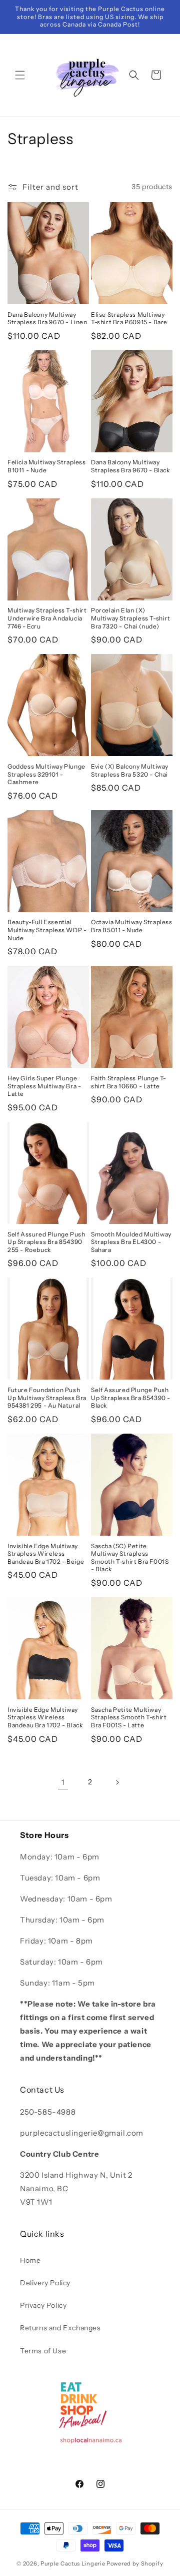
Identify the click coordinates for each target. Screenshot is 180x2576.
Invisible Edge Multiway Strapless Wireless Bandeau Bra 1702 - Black (45, 1717)
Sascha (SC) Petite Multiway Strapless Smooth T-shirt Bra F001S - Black (130, 1558)
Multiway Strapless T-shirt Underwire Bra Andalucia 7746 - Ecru (47, 618)
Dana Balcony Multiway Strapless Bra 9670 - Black (130, 466)
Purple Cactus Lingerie (73, 2563)
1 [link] (63, 1782)
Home (30, 2260)
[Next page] (117, 1782)
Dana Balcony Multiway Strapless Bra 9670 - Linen (47, 318)
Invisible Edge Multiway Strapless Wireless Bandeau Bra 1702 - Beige (46, 1554)
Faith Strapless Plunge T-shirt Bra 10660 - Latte (129, 1082)
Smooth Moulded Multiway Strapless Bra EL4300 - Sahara (131, 1242)
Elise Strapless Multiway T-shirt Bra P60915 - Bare (129, 318)
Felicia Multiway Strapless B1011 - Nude (47, 466)
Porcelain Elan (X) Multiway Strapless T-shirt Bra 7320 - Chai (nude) (131, 618)
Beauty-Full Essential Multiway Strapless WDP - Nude (47, 930)
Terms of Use (43, 2351)
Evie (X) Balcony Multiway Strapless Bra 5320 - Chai (130, 770)
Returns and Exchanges (60, 2328)
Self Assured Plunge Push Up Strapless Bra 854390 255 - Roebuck (46, 1242)
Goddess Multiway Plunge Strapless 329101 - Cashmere (46, 774)
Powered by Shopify (135, 2563)
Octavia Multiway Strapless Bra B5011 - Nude (132, 926)
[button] (20, 75)
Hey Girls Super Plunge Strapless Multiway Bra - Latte (44, 1086)
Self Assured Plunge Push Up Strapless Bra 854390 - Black (131, 1398)
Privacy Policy (43, 2305)
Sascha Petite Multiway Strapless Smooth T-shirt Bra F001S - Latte (129, 1717)
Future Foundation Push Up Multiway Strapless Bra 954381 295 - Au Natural (47, 1398)
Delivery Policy (45, 2283)
